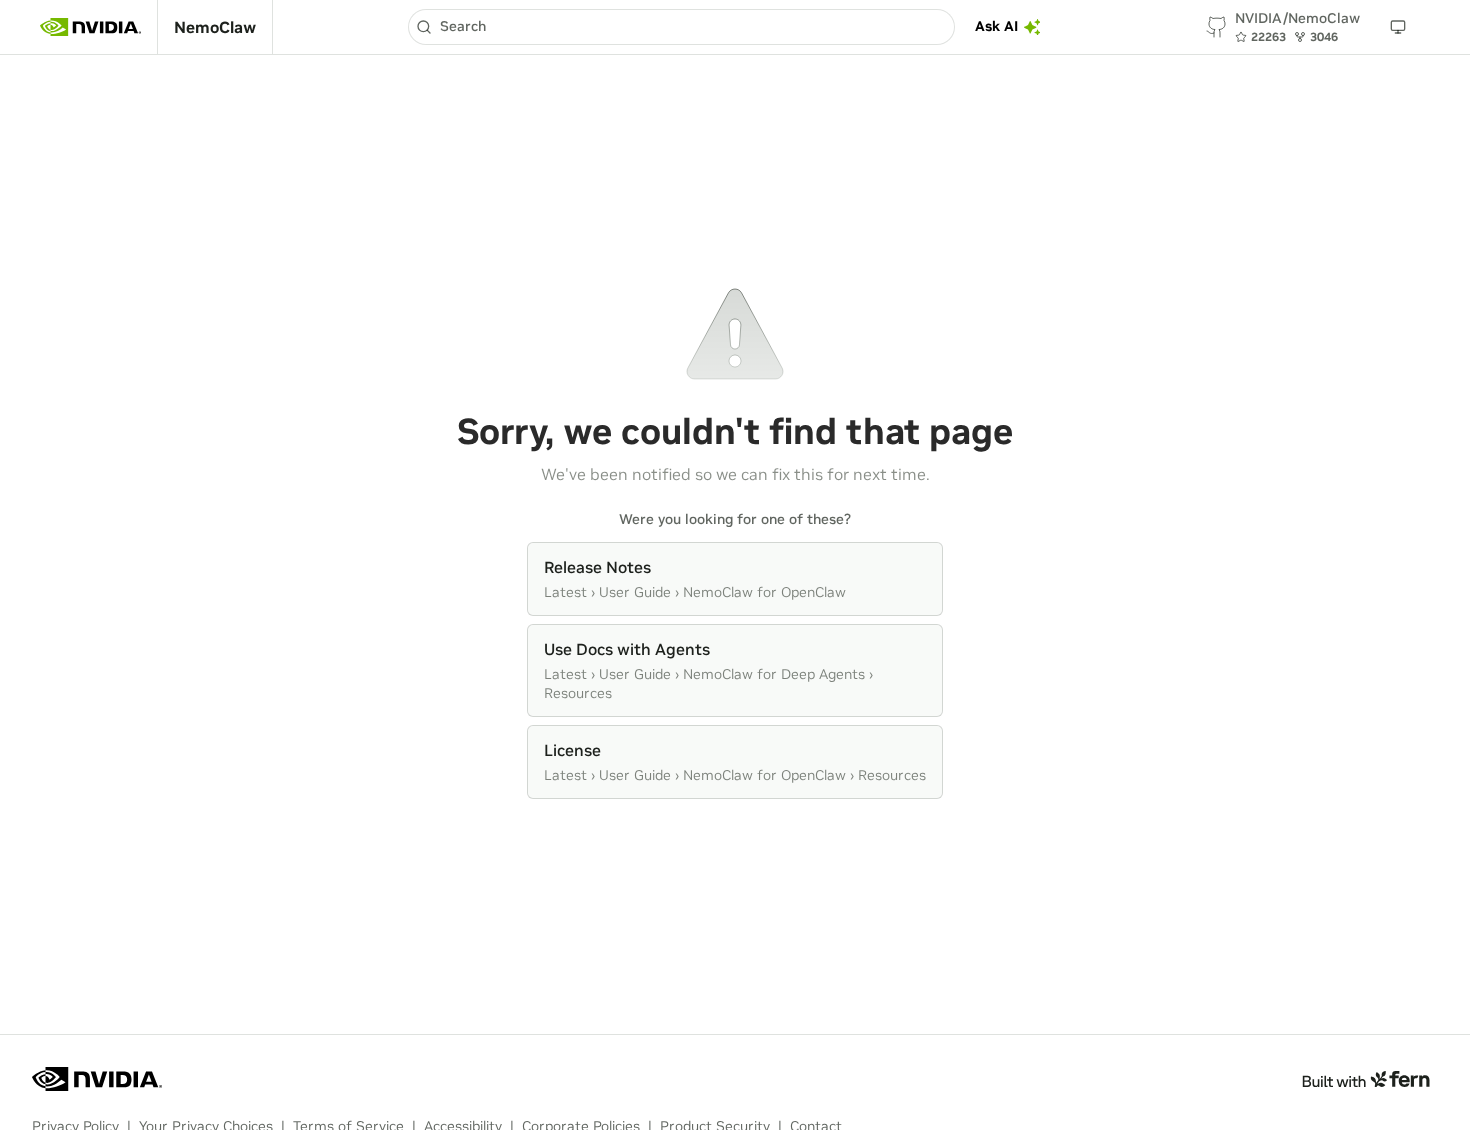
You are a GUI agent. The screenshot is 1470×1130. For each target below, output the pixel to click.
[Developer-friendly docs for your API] (1365, 1079)
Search (463, 26)
